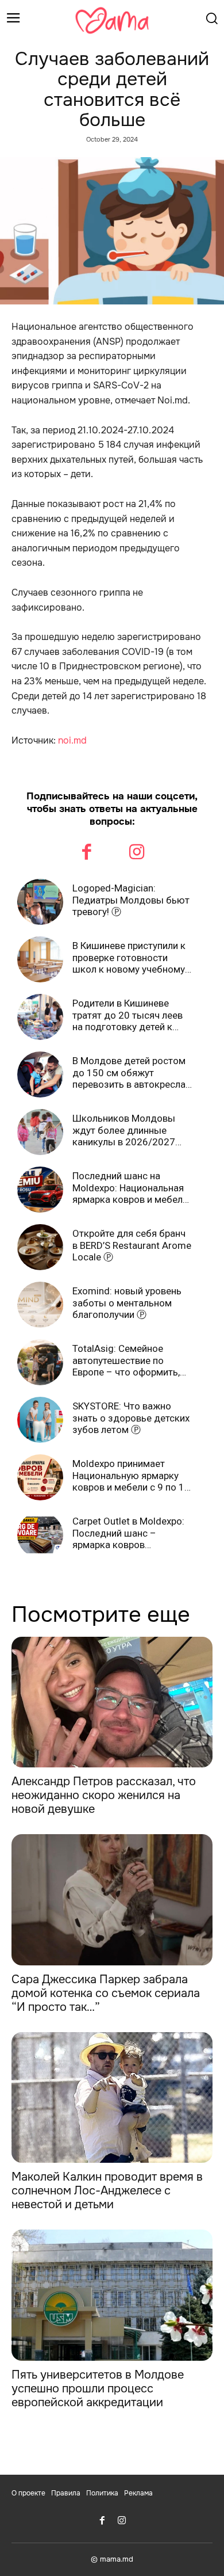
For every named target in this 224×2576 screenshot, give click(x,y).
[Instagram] (137, 853)
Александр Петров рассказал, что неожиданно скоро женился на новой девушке (104, 1795)
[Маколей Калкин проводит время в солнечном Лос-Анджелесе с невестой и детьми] (112, 2098)
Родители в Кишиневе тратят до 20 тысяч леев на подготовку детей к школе (128, 1015)
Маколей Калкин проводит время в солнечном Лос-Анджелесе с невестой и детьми (107, 2191)
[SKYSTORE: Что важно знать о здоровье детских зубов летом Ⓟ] (40, 1420)
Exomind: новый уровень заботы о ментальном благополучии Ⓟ (127, 1303)
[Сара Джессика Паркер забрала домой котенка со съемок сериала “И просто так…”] (112, 1900)
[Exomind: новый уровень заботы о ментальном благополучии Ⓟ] (40, 1305)
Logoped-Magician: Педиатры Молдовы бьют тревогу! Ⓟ (131, 900)
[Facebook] (87, 853)
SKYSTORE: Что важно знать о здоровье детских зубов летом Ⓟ (131, 1418)
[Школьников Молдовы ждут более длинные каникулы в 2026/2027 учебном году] (40, 1132)
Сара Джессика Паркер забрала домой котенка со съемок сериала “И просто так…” (106, 1993)
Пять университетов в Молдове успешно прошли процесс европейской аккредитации (98, 2389)
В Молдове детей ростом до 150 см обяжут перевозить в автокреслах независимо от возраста (131, 1072)
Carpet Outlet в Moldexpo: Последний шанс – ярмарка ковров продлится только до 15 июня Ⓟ (128, 1533)
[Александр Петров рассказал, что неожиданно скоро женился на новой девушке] (112, 1702)
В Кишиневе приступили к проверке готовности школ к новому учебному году (129, 957)
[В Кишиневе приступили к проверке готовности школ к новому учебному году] (40, 959)
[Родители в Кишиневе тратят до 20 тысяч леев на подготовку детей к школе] (40, 1017)
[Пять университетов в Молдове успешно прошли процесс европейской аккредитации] (112, 2295)
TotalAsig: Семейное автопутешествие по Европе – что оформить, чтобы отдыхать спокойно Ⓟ (132, 1360)
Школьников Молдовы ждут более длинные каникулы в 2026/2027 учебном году (124, 1130)
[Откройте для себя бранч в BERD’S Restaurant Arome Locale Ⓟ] (40, 1247)
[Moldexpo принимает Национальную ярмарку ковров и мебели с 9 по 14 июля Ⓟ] (40, 1477)
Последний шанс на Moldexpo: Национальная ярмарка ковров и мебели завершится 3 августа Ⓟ (130, 1188)
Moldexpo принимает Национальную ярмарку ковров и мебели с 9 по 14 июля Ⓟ (131, 1475)
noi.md (72, 740)
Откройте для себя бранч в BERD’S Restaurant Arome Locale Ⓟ (132, 1245)
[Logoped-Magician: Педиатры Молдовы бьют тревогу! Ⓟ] (40, 902)
